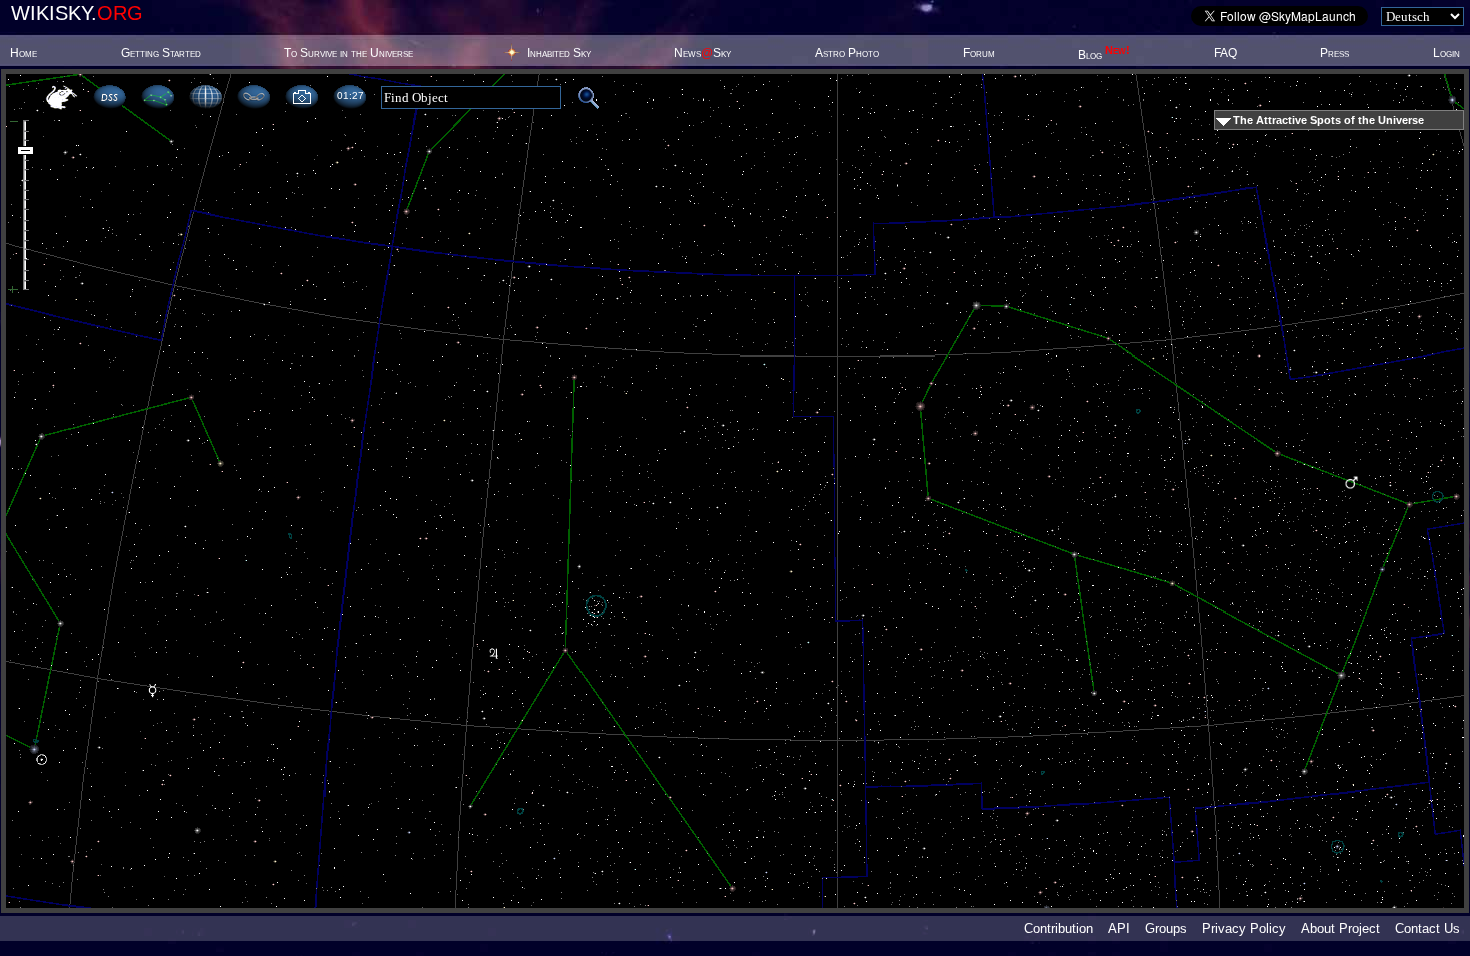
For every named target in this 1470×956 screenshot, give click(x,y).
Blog (1104, 55)
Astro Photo (847, 53)
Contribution (1058, 928)
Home (23, 53)
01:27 (350, 95)
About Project (1340, 928)
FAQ (1225, 53)
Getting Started (161, 53)
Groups (1166, 928)
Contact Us (1427, 928)
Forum (979, 53)
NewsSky (702, 53)
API (1119, 928)
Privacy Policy (1244, 928)
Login (1446, 53)
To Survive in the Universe (348, 53)
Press (1334, 53)
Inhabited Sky (559, 53)
